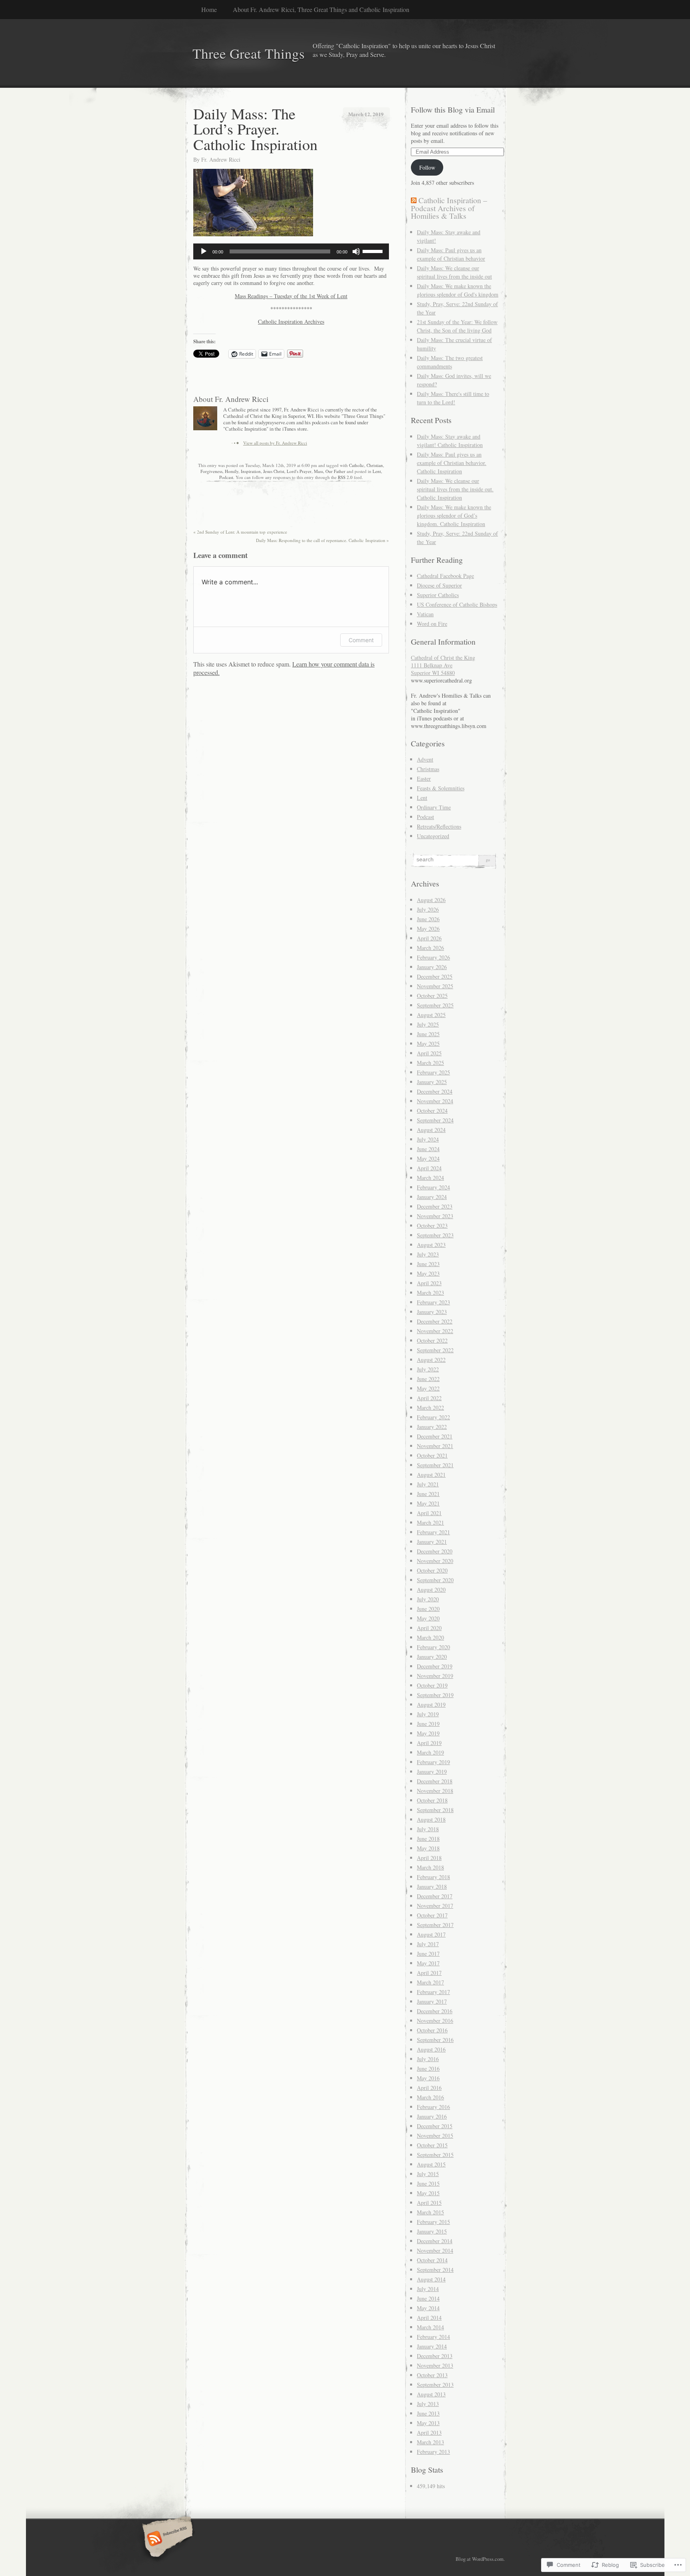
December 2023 (435, 1206)
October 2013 (432, 2375)
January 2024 (432, 1197)
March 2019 (430, 1752)
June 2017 (428, 1954)
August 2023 (431, 1245)
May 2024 (428, 1158)
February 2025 (433, 1072)
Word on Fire (432, 624)
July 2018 (428, 1829)
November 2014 (435, 2251)
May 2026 (428, 929)
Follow (427, 167)
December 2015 (435, 2126)
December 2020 (435, 1551)
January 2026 (432, 967)
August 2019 (431, 1704)
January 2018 (432, 1886)
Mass (318, 471)
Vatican (425, 614)
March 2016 (430, 2097)
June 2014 (428, 2298)
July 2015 (428, 2174)
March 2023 (430, 1293)
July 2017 (428, 1944)
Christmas (428, 769)
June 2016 (428, 2069)
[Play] (204, 251)
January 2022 (432, 1427)
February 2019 (433, 1762)
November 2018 (435, 1791)
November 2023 (435, 1216)
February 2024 (433, 1187)
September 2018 (435, 1810)
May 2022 (428, 1388)
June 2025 (428, 1034)
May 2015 (428, 2193)
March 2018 (430, 1867)
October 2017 (432, 1915)
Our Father (335, 471)
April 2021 (429, 1513)
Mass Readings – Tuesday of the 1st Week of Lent (291, 296)
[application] (291, 251)
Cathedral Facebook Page (445, 576)
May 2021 (428, 1503)
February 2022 (433, 1417)
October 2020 (432, 1570)
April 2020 (429, 1628)
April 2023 (429, 1283)
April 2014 (429, 2318)
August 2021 (431, 1475)
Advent (425, 759)
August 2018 (431, 1819)
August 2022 (431, 1360)
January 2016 (432, 2116)
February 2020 (433, 1647)
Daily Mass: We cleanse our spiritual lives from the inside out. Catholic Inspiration (455, 489)
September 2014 (435, 2270)
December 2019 (435, 1666)
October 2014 (432, 2260)
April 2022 (429, 1398)
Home (209, 9)
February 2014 (433, 2337)
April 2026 (429, 938)
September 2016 (435, 2040)
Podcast (226, 477)
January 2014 (432, 2346)
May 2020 (428, 1618)
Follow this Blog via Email (453, 110)
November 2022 (435, 1331)
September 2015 (435, 2155)
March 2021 (430, 1522)
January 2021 (432, 1542)
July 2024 (428, 1139)
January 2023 (432, 1312)
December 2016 (435, 2011)
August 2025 (431, 1015)
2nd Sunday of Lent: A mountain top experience (240, 532)
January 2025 (432, 1082)
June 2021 (428, 1494)
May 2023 (428, 1273)
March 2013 (430, 2442)
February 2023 (433, 1302)
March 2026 (430, 948)
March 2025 (430, 1063)
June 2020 (428, 1609)
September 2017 (435, 1925)
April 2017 (429, 1973)
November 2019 (435, 1676)
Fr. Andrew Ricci (221, 159)
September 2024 (435, 1120)
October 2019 (432, 1685)
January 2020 (432, 1657)
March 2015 (430, 2212)
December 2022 (435, 1321)
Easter (424, 779)
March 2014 (430, 2327)
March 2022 (430, 1408)
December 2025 (435, 976)
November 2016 (435, 2021)
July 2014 (428, 2289)
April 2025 (429, 1053)
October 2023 (432, 1226)
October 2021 (432, 1455)
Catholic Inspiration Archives (291, 322)
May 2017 (428, 1963)
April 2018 (429, 1858)
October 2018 (432, 1800)
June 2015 (428, 2183)
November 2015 (435, 2136)
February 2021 (433, 1532)
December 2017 (435, 1896)
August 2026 (431, 900)
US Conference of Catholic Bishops (457, 604)
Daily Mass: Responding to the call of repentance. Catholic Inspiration (322, 540)
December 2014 (435, 2241)
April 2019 (429, 1743)
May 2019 (428, 1733)
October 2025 (432, 996)
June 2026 (428, 919)
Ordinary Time (434, 807)
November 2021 (435, 1446)
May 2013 (428, 2423)
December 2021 (435, 1436)
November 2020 (435, 1561)
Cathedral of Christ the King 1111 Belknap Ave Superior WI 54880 (443, 665)
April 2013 (429, 2433)
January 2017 (432, 2001)
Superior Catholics (438, 595)
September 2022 (435, 1350)
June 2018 (428, 1839)
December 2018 (435, 1781)
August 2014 (431, 2279)
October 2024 (432, 1111)
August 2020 (431, 1590)
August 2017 (431, 1934)
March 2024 (430, 1178)
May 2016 (428, 2078)
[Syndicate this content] (414, 200)
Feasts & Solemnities (441, 788)
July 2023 (428, 1254)
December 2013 (435, 2356)
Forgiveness (211, 471)
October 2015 (432, 2145)
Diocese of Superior (439, 585)
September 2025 (435, 1005)
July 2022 (428, 1369)
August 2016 (431, 2049)
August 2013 (431, 2394)
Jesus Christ (274, 471)
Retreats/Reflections (439, 826)
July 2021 (428, 1484)
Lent (377, 471)
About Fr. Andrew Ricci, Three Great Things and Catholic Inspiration (321, 9)
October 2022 (432, 1340)
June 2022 (428, 1379)
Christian (375, 465)
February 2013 (433, 2452)
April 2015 (429, 2203)
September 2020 (435, 1580)
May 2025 (428, 1044)
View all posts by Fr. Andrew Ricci (275, 443)
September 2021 (435, 1465)
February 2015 (433, 2222)
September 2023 (435, 1235)
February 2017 (433, 1992)
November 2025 (435, 986)
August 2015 (431, 2164)
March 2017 (430, 1982)
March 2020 (430, 1637)
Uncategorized (433, 836)
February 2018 (433, 1877)
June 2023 (428, 1264)
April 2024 (429, 1168)
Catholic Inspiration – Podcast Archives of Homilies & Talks (449, 208)
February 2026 (433, 957)
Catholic (357, 465)
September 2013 (435, 2385)
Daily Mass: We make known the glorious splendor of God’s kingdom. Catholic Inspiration (454, 515)
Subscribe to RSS (166, 2539)
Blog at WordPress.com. (480, 2559)
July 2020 (428, 1599)
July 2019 (428, 1714)
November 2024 (435, 1101)
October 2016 (432, 2030)
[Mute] (356, 251)
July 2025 (428, 1024)
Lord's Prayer (299, 471)
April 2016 (429, 2088)
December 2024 (435, 1091)
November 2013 (435, 2365)
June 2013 (428, 2413)
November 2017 (435, 1906)
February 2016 (433, 2107)
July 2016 (428, 2059)
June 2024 (428, 1149)
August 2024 (431, 1130)
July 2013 (428, 2404)
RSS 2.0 (345, 477)
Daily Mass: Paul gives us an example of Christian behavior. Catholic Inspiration (452, 463)
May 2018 (428, 1848)
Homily (232, 471)
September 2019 (435, 1695)
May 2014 (428, 2308)
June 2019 (428, 1724)
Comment (361, 640)
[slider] (374, 251)
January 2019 (432, 1772)
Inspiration (251, 471)
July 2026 (428, 909)
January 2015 (432, 2231)
